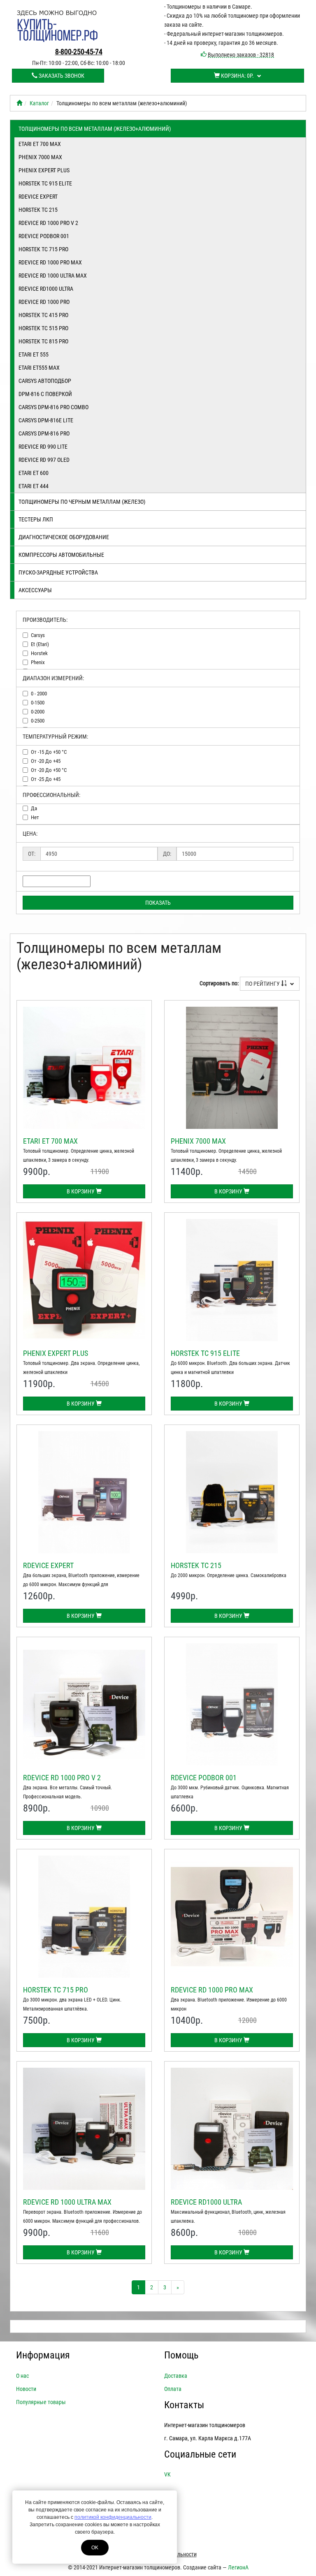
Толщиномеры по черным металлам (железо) (82, 502)
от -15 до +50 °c (49, 752)
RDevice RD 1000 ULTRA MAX (53, 276)
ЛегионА (238, 2567)
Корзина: (237, 76)
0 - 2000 (39, 694)
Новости (26, 2389)
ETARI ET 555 (34, 354)
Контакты (184, 2405)
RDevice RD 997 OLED (44, 460)
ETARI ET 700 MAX (40, 144)
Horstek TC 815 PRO (43, 341)
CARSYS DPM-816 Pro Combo (53, 407)
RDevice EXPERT (38, 197)
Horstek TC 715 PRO (43, 249)
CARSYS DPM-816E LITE (46, 420)
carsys (38, 635)
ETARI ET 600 (34, 473)
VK (167, 2474)
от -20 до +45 (46, 761)
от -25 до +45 (46, 779)
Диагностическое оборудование (64, 537)
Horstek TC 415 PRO (43, 315)
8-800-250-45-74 (79, 52)
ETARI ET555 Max (39, 368)
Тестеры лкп (36, 519)
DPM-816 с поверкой (45, 394)
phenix (38, 662)
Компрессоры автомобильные (61, 555)
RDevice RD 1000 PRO (44, 302)
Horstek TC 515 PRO (43, 328)
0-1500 (38, 703)
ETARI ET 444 (34, 486)
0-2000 (38, 712)
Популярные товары (41, 2402)
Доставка (176, 2376)
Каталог (39, 103)
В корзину (81, 1191)
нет (35, 817)
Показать (158, 903)
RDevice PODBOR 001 (44, 236)
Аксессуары (35, 590)
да (34, 808)
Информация (43, 2355)
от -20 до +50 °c (49, 770)
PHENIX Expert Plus (44, 170)
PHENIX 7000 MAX (40, 157)
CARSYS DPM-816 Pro (44, 433)
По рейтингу (263, 984)
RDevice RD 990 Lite (43, 447)
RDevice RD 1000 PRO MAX (50, 262)
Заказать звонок (61, 76)
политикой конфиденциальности (113, 2517)
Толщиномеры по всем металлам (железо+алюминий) (95, 129)
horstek (39, 653)
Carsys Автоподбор (45, 381)
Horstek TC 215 (38, 210)
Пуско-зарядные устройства (58, 572)
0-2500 (38, 721)
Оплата (173, 2389)
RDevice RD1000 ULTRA (46, 289)
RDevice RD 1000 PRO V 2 (48, 223)
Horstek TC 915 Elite (45, 183)
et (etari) (40, 644)
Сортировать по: (219, 983)
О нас (22, 2376)
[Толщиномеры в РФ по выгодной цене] (19, 103)
